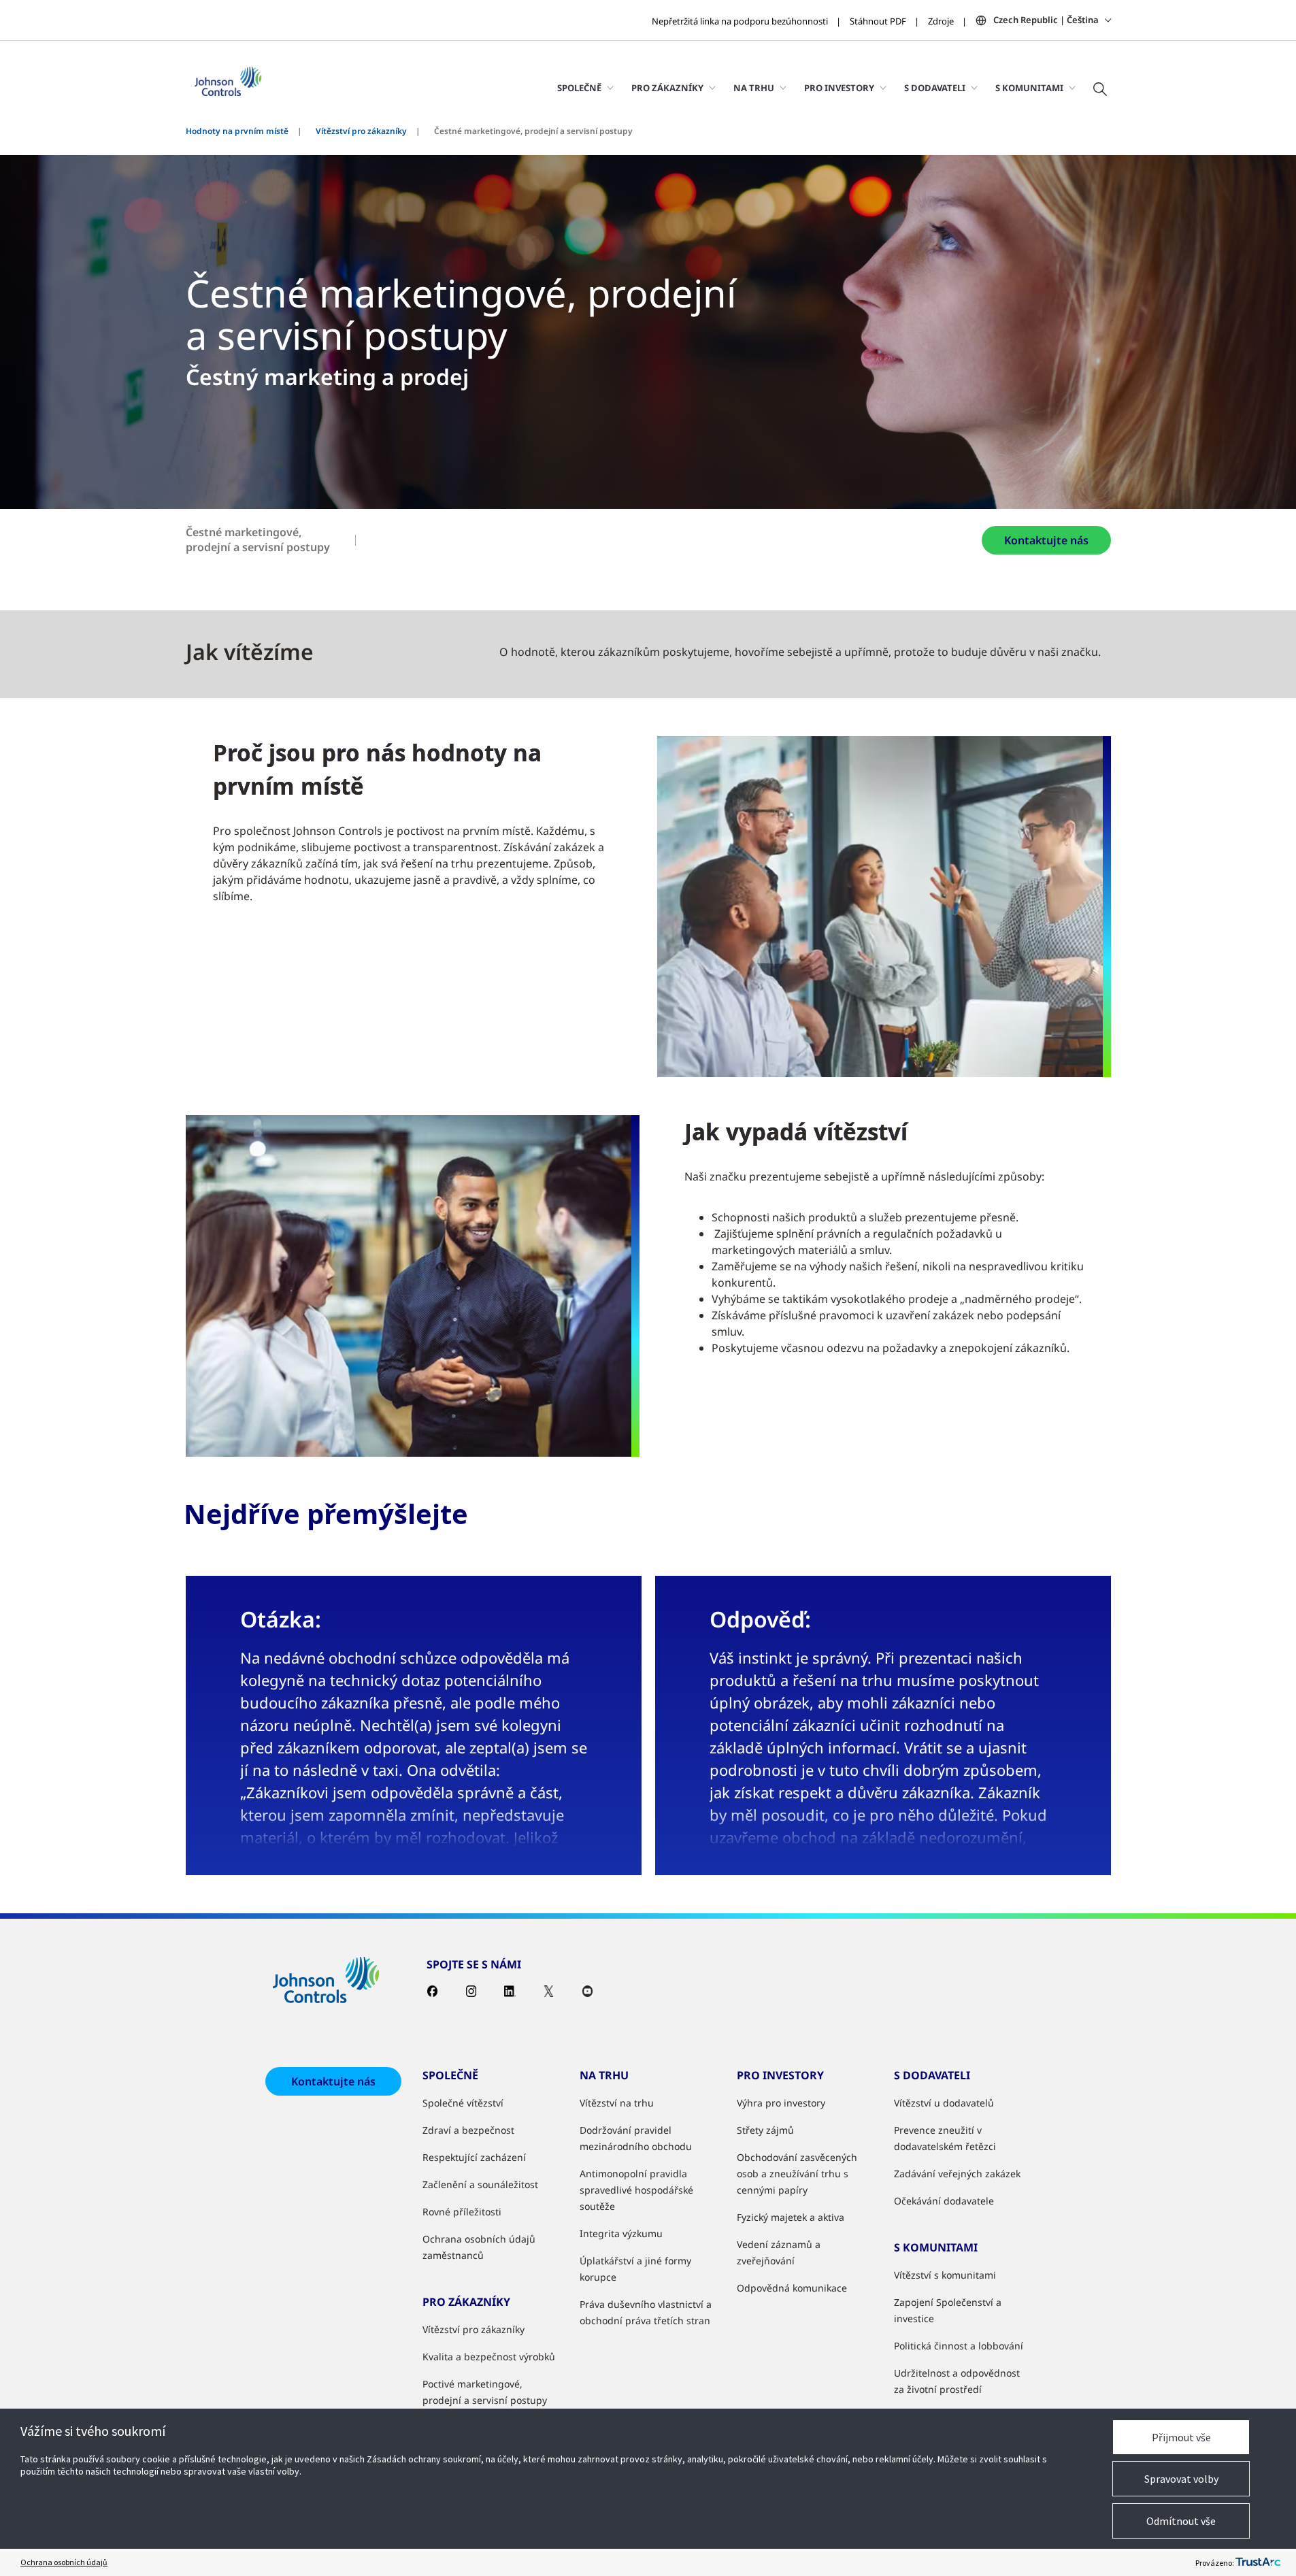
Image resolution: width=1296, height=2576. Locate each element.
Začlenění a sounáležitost (480, 2184)
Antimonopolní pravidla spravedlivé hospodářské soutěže (636, 2190)
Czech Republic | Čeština (1046, 20)
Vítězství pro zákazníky (361, 131)
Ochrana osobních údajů (64, 2562)
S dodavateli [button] (935, 88)
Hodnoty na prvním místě (237, 131)
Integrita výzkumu (621, 2233)
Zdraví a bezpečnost (468, 2130)
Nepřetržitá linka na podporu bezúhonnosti (740, 21)
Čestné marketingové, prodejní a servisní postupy (258, 540)
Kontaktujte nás (1046, 540)
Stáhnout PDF (878, 21)
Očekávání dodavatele (944, 2201)
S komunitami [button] (1029, 88)
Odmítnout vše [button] (1181, 2521)
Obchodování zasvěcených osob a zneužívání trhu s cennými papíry (797, 2174)
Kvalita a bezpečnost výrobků (489, 2357)
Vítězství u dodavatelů (944, 2103)
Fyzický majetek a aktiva (791, 2217)
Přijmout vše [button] (1181, 2437)
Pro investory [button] (839, 88)
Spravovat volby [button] (1181, 2479)
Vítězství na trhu (617, 2103)
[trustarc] (1258, 2562)
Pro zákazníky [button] (667, 88)
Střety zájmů (765, 2130)
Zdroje (941, 21)
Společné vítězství (463, 2103)
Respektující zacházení (474, 2157)
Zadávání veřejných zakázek (957, 2174)
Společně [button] (579, 88)
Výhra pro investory (781, 2103)
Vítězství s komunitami (945, 2275)
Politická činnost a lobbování (959, 2346)
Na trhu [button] (754, 88)
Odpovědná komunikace (792, 2288)
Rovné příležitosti (462, 2212)
